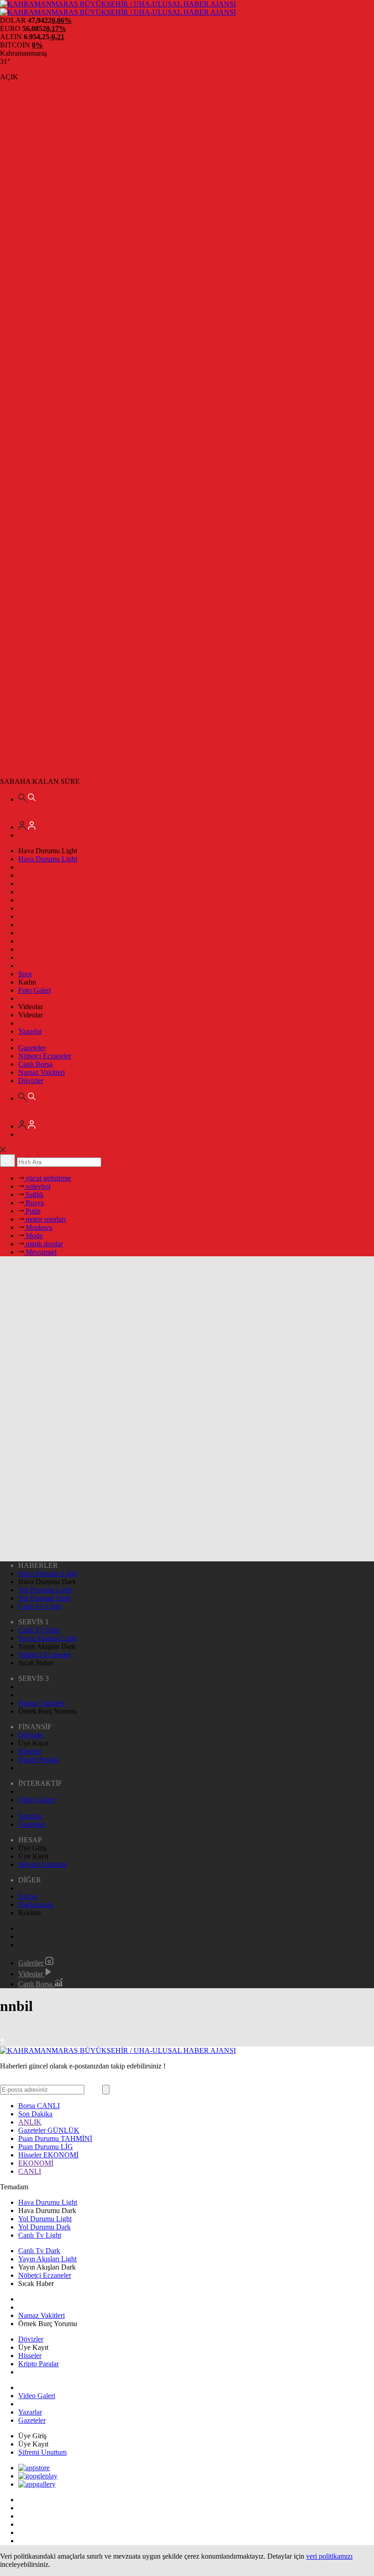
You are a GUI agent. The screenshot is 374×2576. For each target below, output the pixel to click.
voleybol (37, 1186)
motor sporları (45, 1219)
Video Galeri (37, 1800)
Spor (25, 974)
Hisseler (30, 1751)
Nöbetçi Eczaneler (45, 1056)
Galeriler (32, 1963)
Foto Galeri (35, 990)
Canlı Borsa (35, 1064)
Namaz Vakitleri (42, 1072)
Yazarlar (30, 1031)
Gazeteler (32, 1048)
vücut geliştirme (47, 1178)
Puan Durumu (55, 2138)
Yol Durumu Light (45, 1590)
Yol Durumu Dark (44, 1598)
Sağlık (34, 1195)
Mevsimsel (40, 1252)
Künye (28, 1896)
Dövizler (31, 1081)
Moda (33, 1236)
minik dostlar (43, 1244)
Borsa (39, 2106)
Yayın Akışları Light (47, 1638)
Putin (32, 1211)
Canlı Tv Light (40, 1606)
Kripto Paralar (39, 1760)
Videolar (31, 1974)
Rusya (34, 1203)
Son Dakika (35, 2114)
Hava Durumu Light (48, 859)
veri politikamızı (329, 2556)
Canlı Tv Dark (39, 1630)
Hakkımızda (36, 1905)
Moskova (38, 1227)
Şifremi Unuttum (42, 1864)
